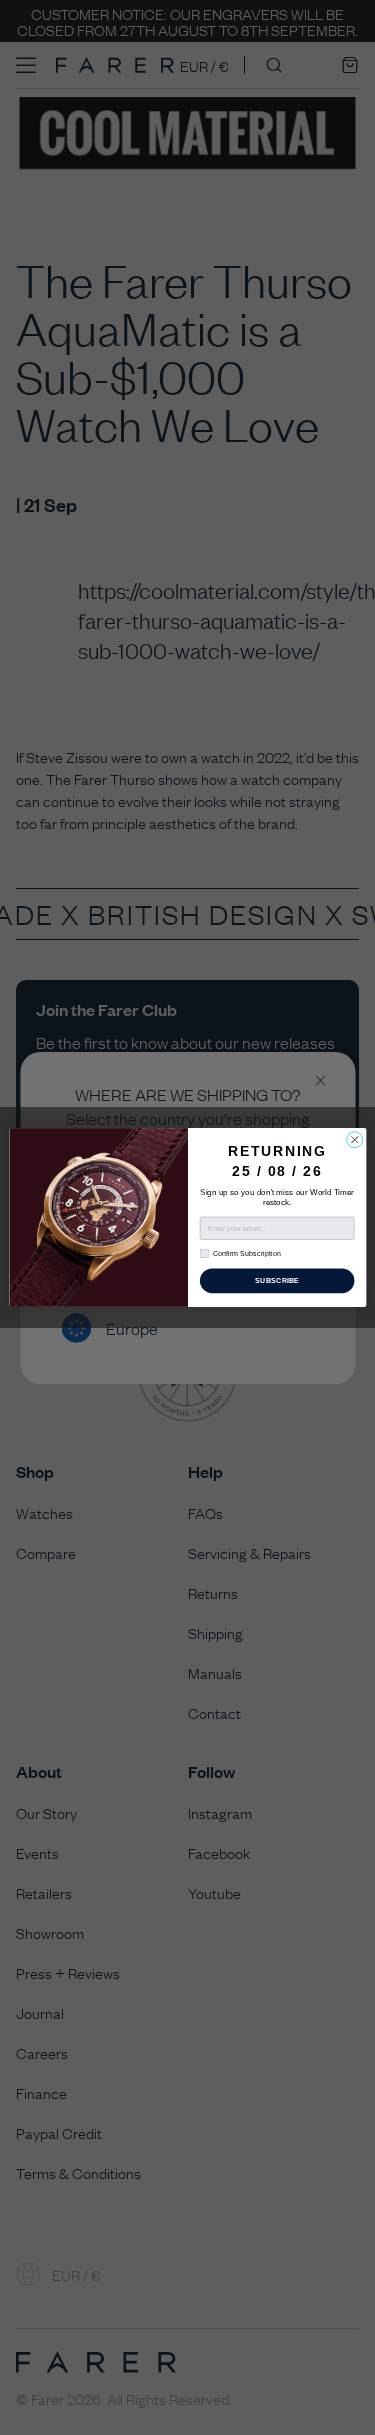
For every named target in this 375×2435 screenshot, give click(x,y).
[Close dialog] (354, 1140)
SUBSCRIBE (276, 1281)
